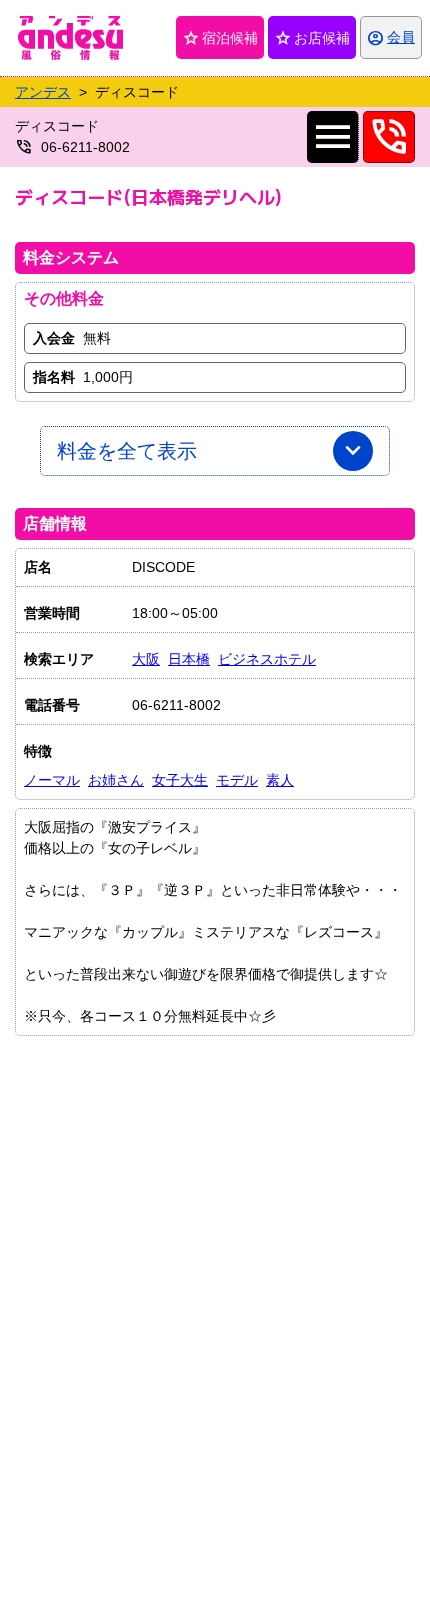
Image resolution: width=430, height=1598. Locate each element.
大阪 (146, 659)
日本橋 (189, 659)
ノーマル (52, 780)
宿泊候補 (220, 38)
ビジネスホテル (267, 659)
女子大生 (180, 780)
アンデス (43, 92)
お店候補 (312, 38)
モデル (237, 780)
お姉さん (116, 780)
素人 (280, 780)
